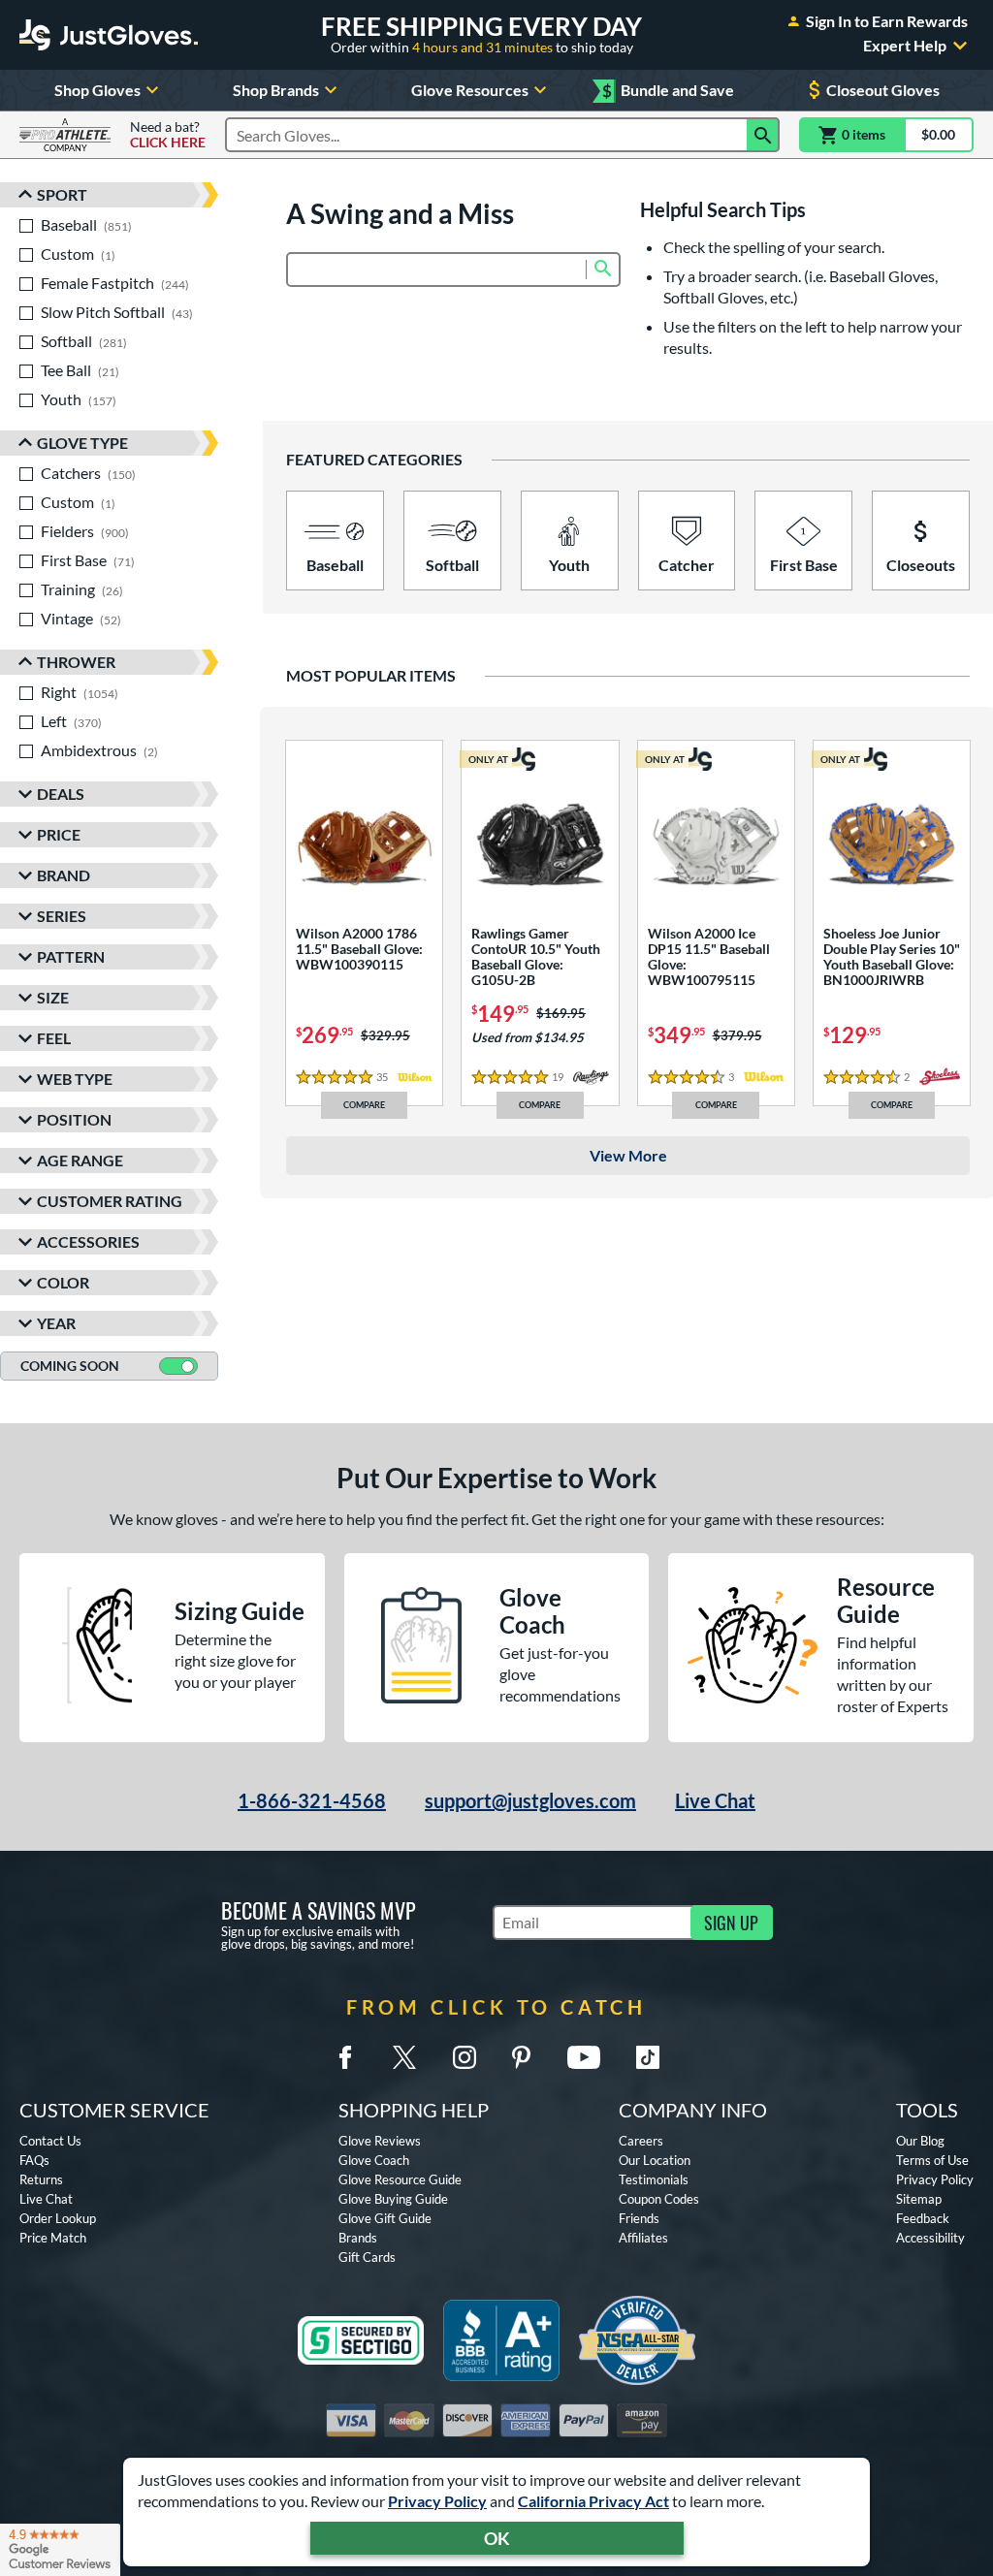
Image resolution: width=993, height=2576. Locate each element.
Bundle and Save (668, 91)
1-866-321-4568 (312, 1800)
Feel (54, 1038)
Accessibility (930, 2238)
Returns (41, 2179)
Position (74, 1119)
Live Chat (715, 1800)
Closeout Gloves (883, 90)
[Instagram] (464, 2057)
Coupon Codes (659, 2199)
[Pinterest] (521, 2057)
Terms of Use (932, 2160)
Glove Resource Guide (400, 2179)
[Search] (763, 135)
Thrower (76, 662)
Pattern (71, 956)
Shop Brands (276, 90)
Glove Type (82, 443)
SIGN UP (731, 1923)
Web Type (75, 1079)
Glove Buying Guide (393, 2199)
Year (56, 1323)
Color (63, 1282)
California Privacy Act (593, 2501)
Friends (639, 2218)
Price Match (53, 2238)
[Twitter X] (404, 2057)
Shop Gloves (97, 90)
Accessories (88, 1241)
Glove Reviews (380, 2141)
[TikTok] (648, 2057)
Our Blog (920, 2141)
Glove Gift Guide (385, 2218)
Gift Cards (367, 2257)
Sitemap (919, 2199)
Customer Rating (110, 1201)
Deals (61, 794)
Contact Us (50, 2141)
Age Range (80, 1160)
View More (628, 1155)
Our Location (655, 2160)
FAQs (34, 2160)
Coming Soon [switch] (70, 1366)
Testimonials (654, 2179)
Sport (62, 194)
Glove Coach (374, 2160)
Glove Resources (470, 90)
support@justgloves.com (530, 1800)
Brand (64, 875)
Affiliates (643, 2238)
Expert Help (905, 46)
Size (53, 997)
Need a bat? (168, 135)
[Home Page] (109, 35)
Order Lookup (58, 2218)
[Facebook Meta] (345, 2057)
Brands (358, 2238)
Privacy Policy (437, 2501)
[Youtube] (584, 2057)
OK (497, 2538)
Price (59, 834)
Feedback (923, 2218)
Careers (641, 2141)
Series (62, 916)
